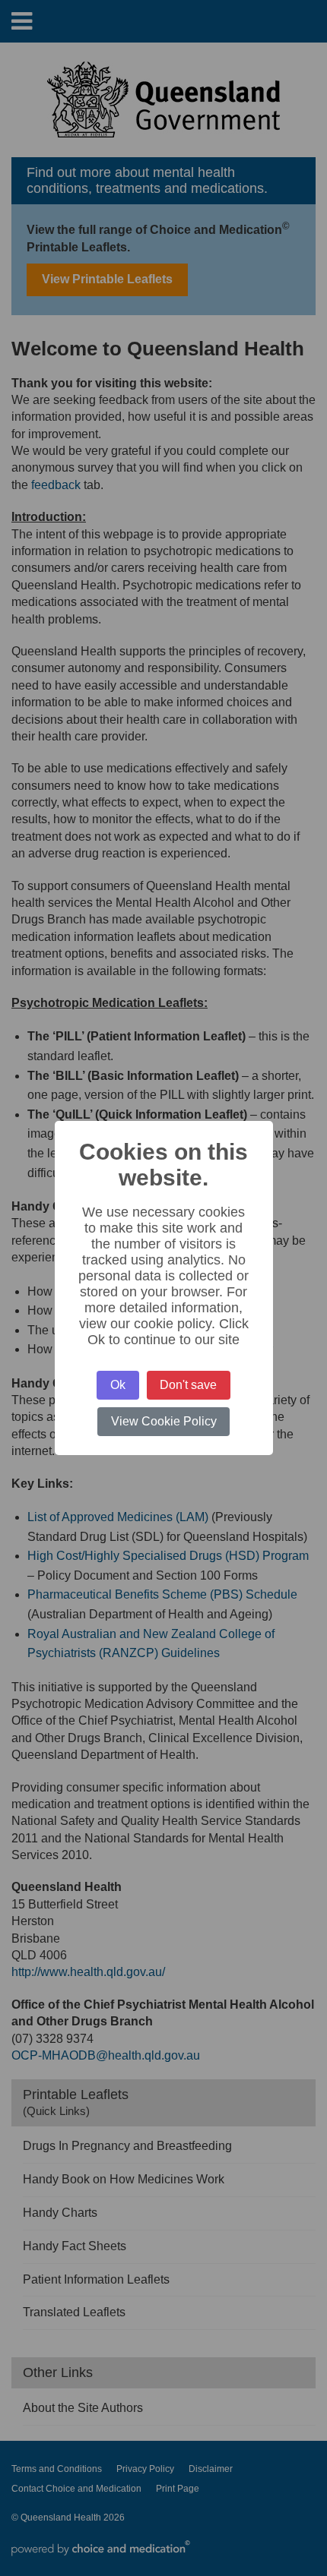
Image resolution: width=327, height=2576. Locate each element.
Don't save (188, 1385)
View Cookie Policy (164, 1421)
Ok (118, 1385)
